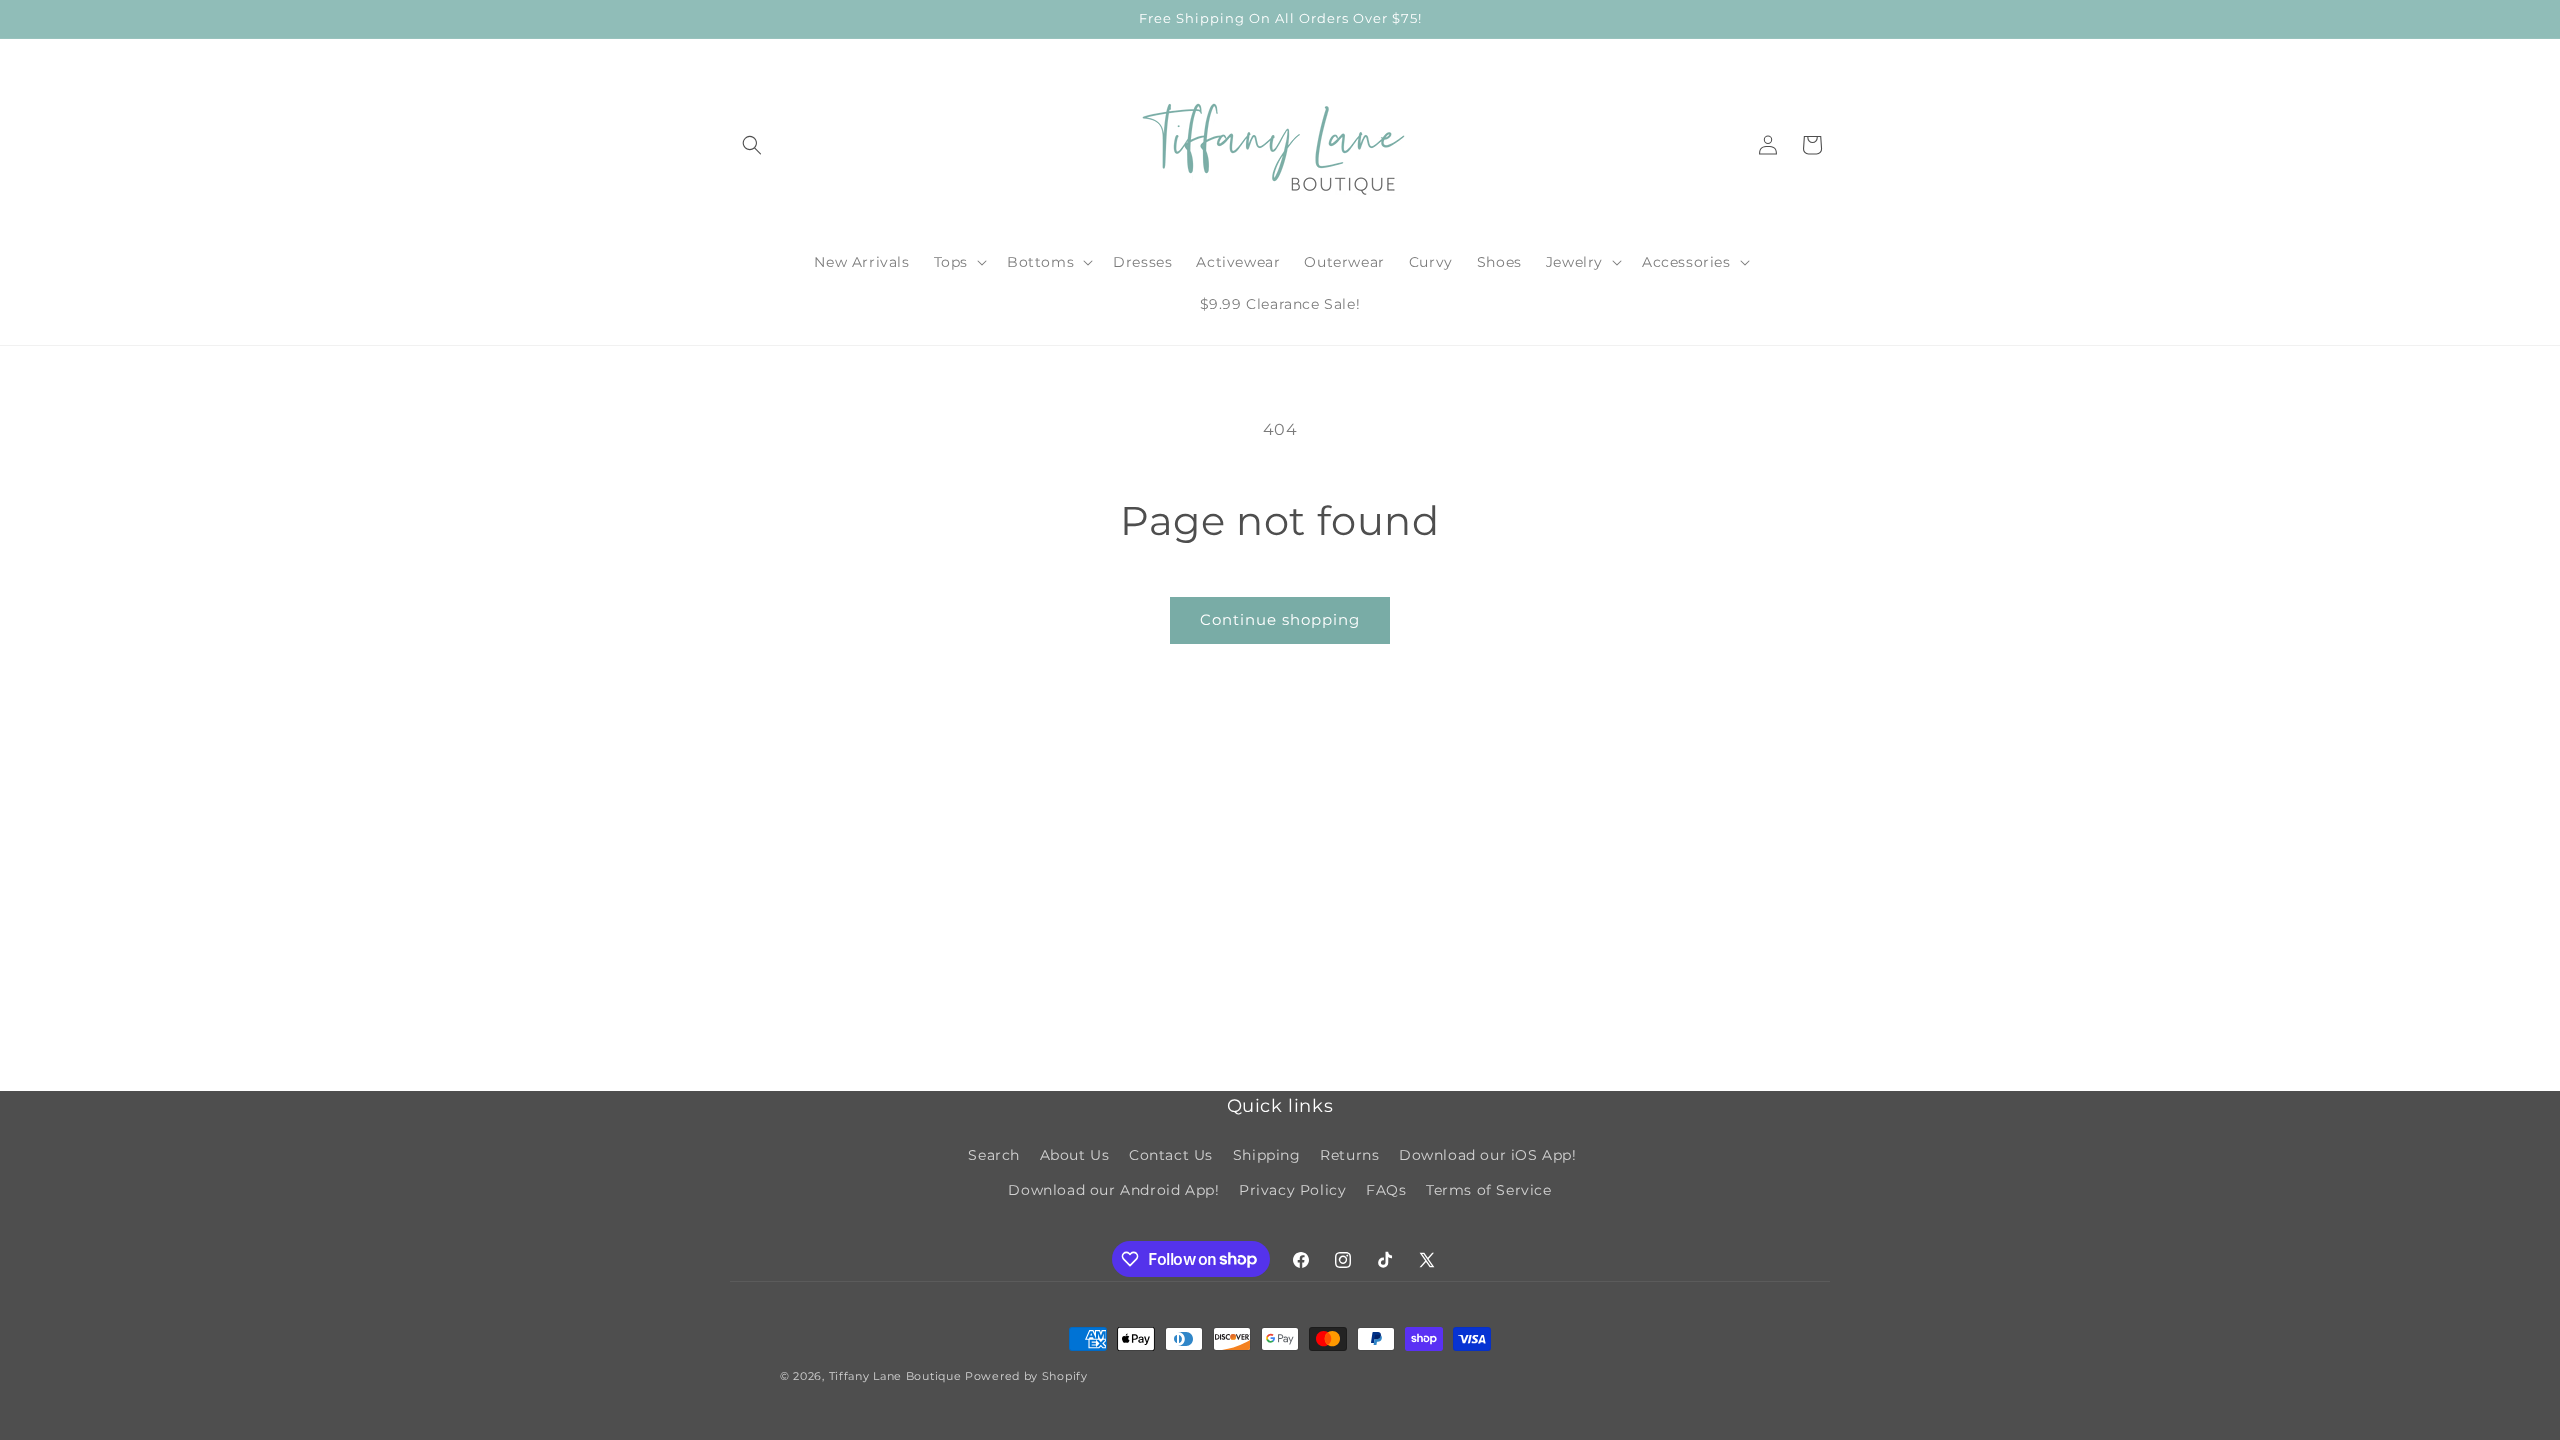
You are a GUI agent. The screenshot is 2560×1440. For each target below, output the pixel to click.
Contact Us (1171, 1155)
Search (994, 1155)
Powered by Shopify (1026, 1376)
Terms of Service (1489, 1190)
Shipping (1267, 1155)
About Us (1075, 1155)
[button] (752, 145)
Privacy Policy (1292, 1190)
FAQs (1386, 1190)
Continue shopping (1280, 619)
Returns (1349, 1155)
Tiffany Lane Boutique (895, 1376)
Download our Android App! (1113, 1190)
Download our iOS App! (1488, 1155)
